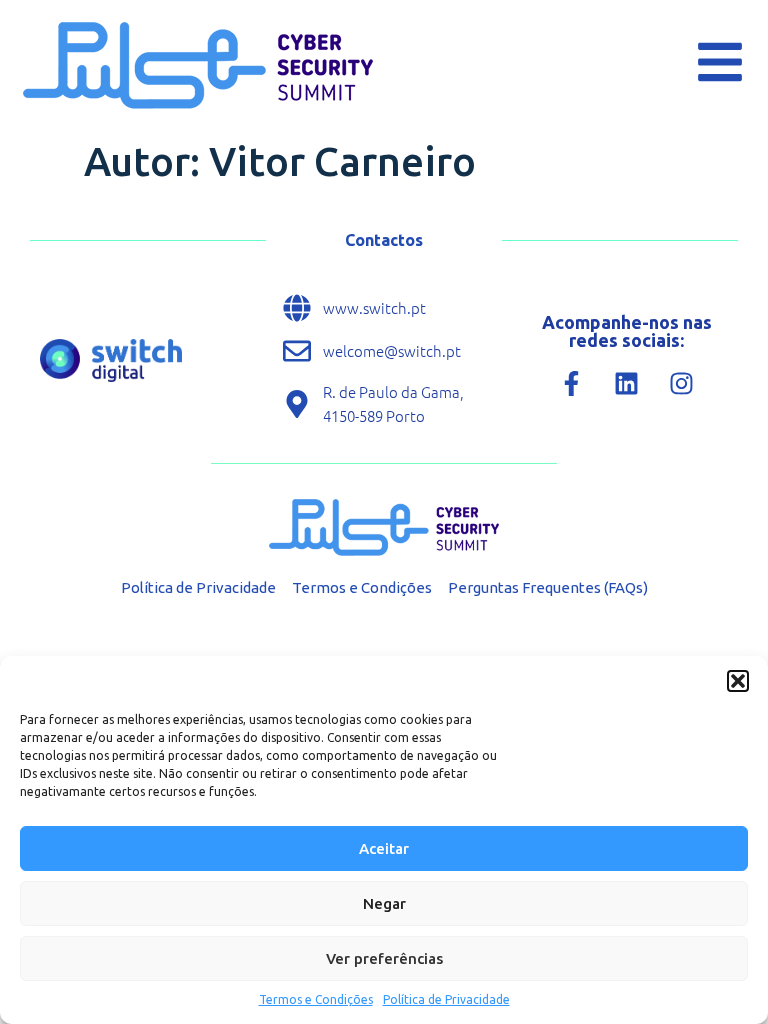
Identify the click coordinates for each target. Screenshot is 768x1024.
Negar (384, 903)
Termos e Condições (316, 999)
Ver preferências (384, 958)
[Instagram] (682, 384)
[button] (738, 681)
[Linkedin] (627, 384)
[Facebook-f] (572, 384)
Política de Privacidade (446, 999)
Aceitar (384, 848)
